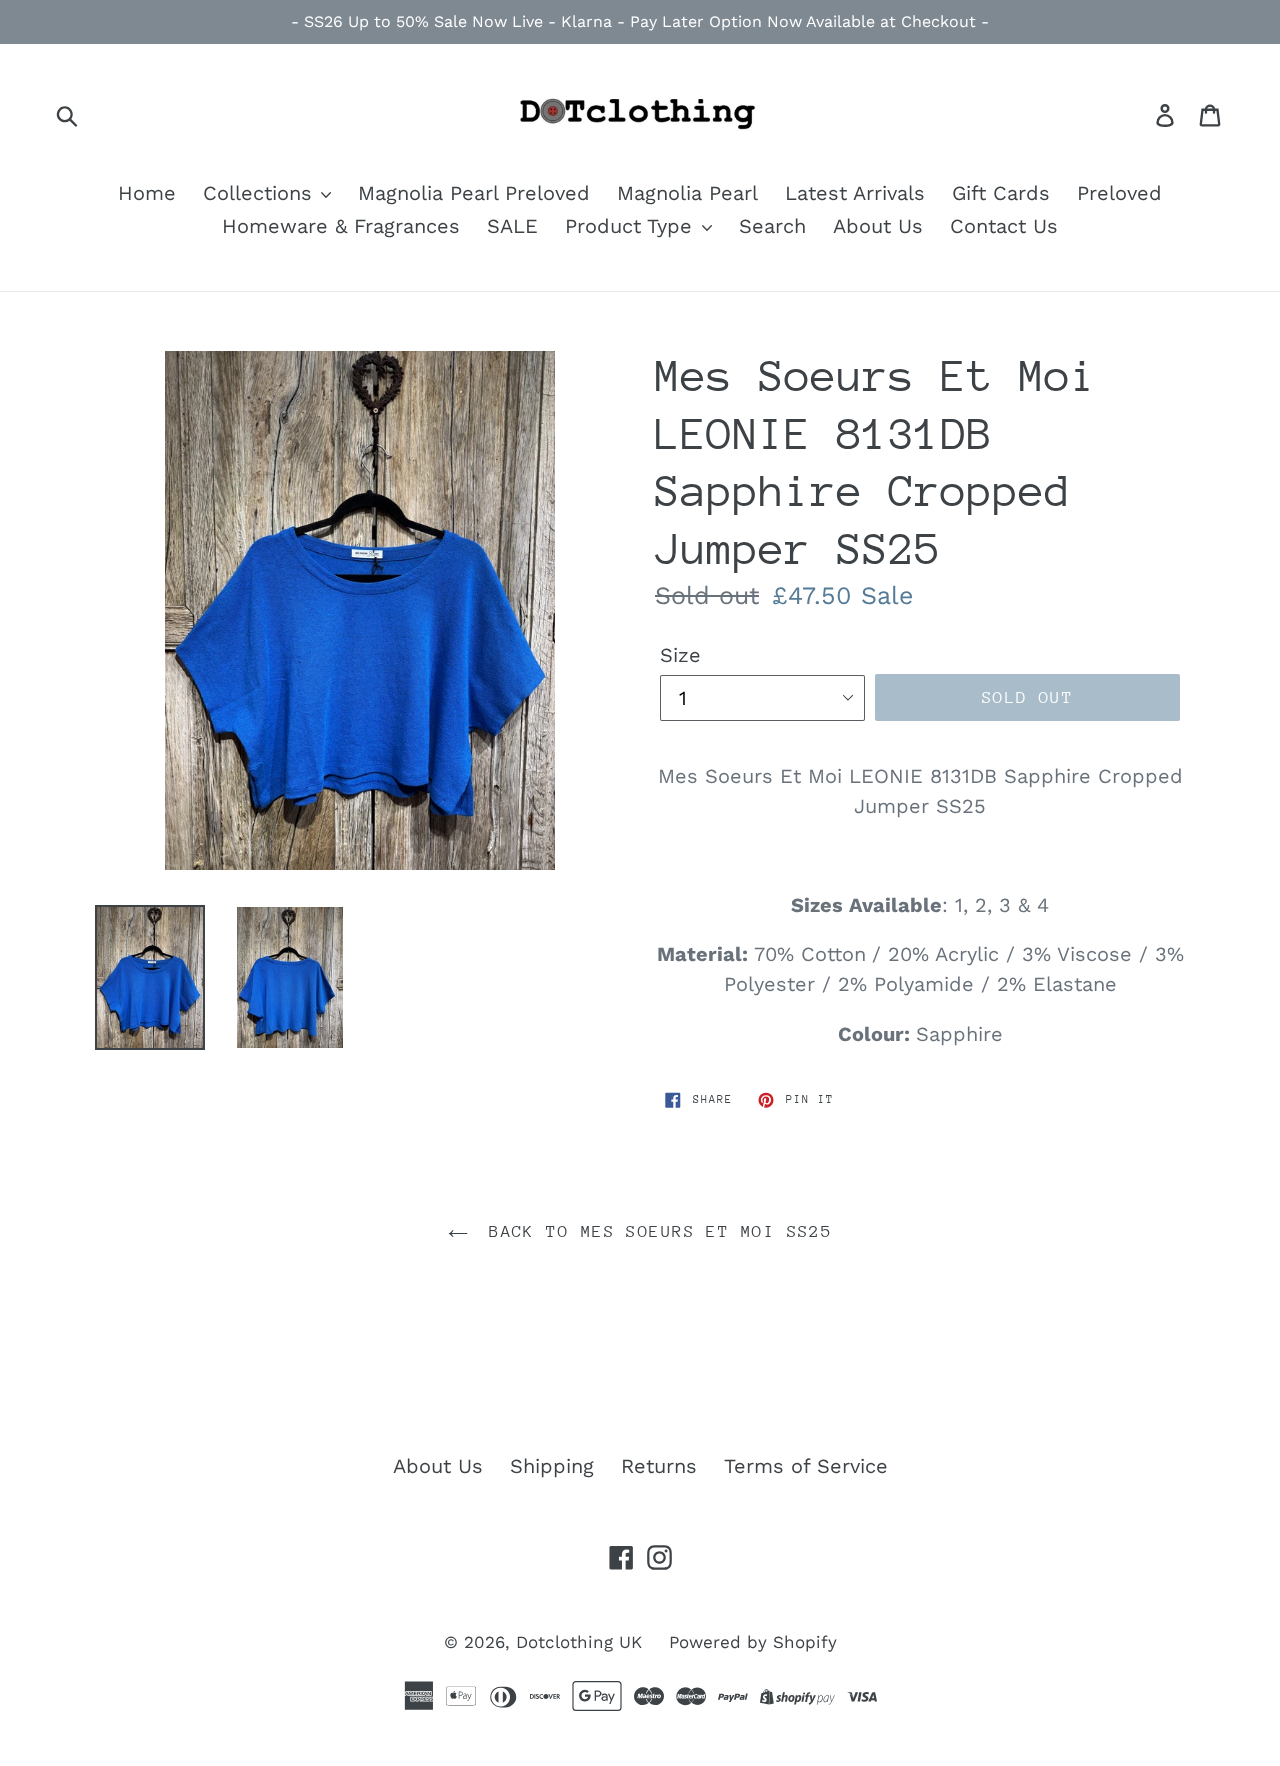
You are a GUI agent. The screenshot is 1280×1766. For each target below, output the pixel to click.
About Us (878, 226)
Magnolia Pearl (687, 193)
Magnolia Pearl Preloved (474, 193)
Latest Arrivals (855, 193)
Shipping (552, 1466)
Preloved (1119, 193)
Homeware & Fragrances (341, 226)
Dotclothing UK (579, 1642)
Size (680, 655)
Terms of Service (806, 1466)
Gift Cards (1001, 193)
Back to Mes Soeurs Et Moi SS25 (655, 1231)
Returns (659, 1466)
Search (772, 226)
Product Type (632, 226)
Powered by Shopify (753, 1642)
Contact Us (1004, 226)
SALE (512, 226)
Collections (261, 193)
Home (147, 193)
